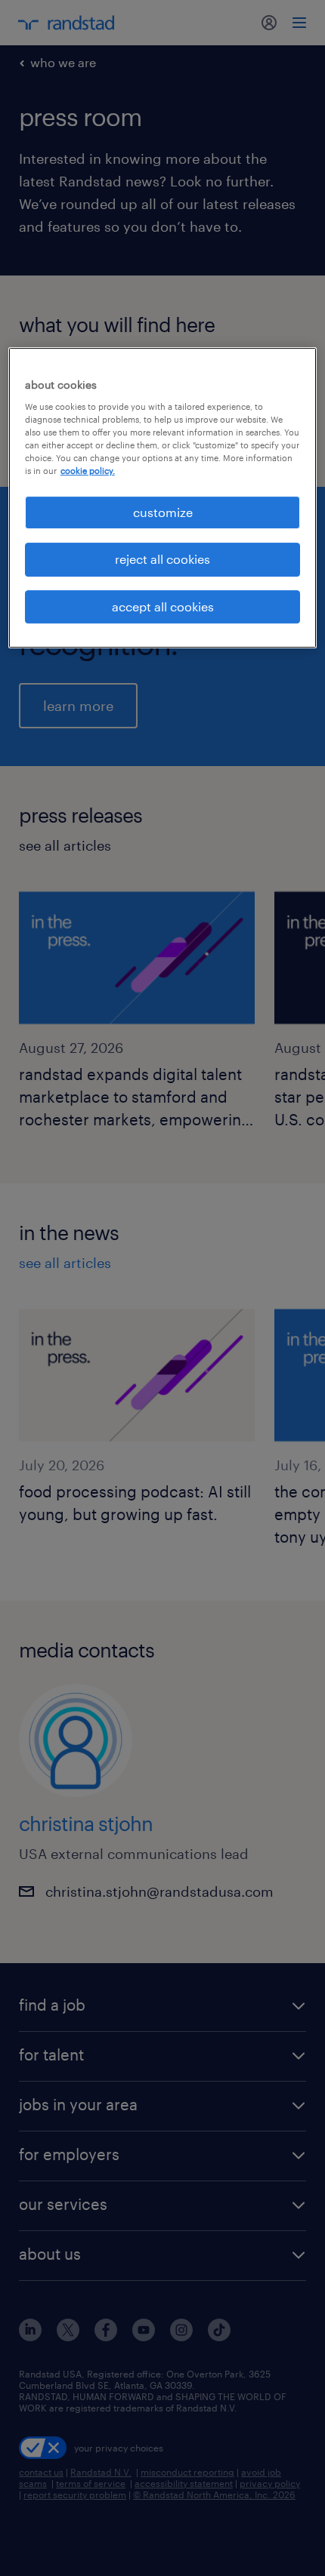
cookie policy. (88, 471)
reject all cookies (162, 559)
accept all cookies (163, 606)
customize (163, 512)
